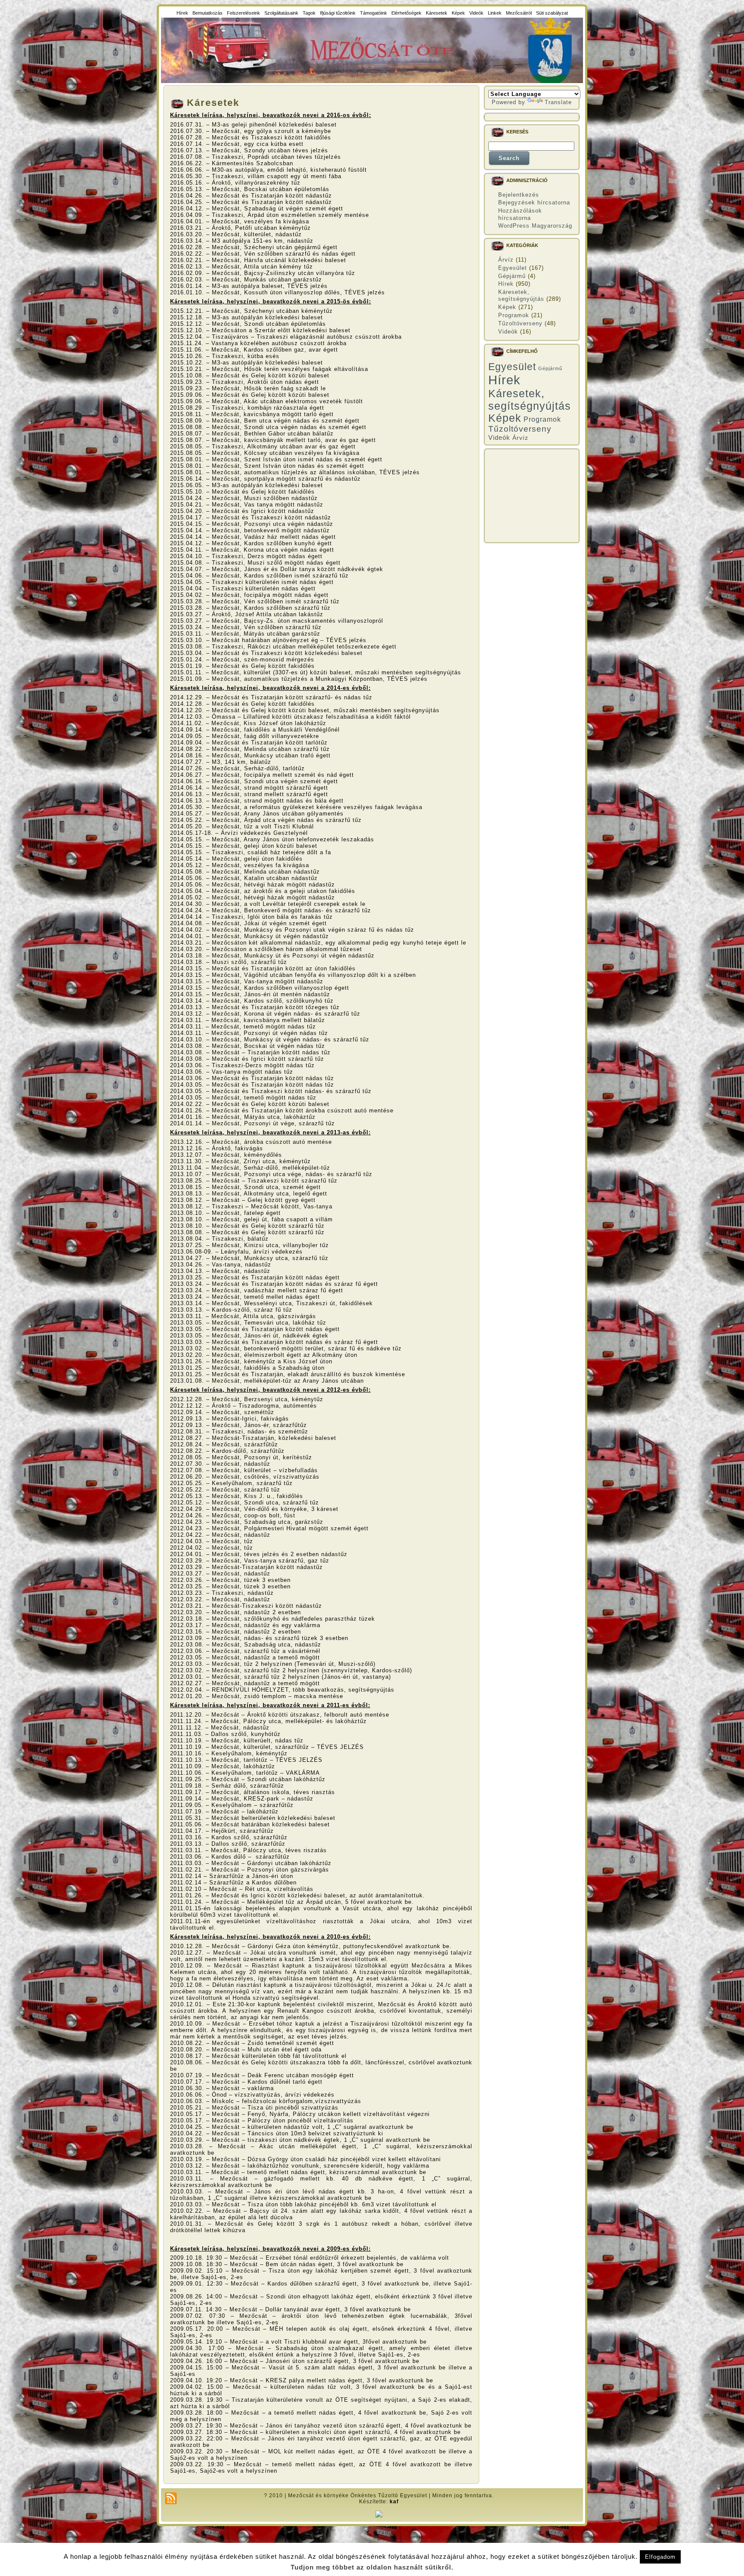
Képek (507, 307)
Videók (508, 332)
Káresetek (213, 103)
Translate (558, 102)
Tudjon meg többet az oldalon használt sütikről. (372, 2567)
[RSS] (171, 2498)
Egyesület (513, 268)
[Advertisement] (532, 496)
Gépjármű (512, 276)
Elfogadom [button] (660, 2557)
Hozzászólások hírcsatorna (520, 214)
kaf (394, 2502)
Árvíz (506, 260)
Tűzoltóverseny (520, 323)
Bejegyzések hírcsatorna (534, 202)
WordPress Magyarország (535, 226)
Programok (514, 315)
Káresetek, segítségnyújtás (521, 295)
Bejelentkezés (519, 195)
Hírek (506, 284)
